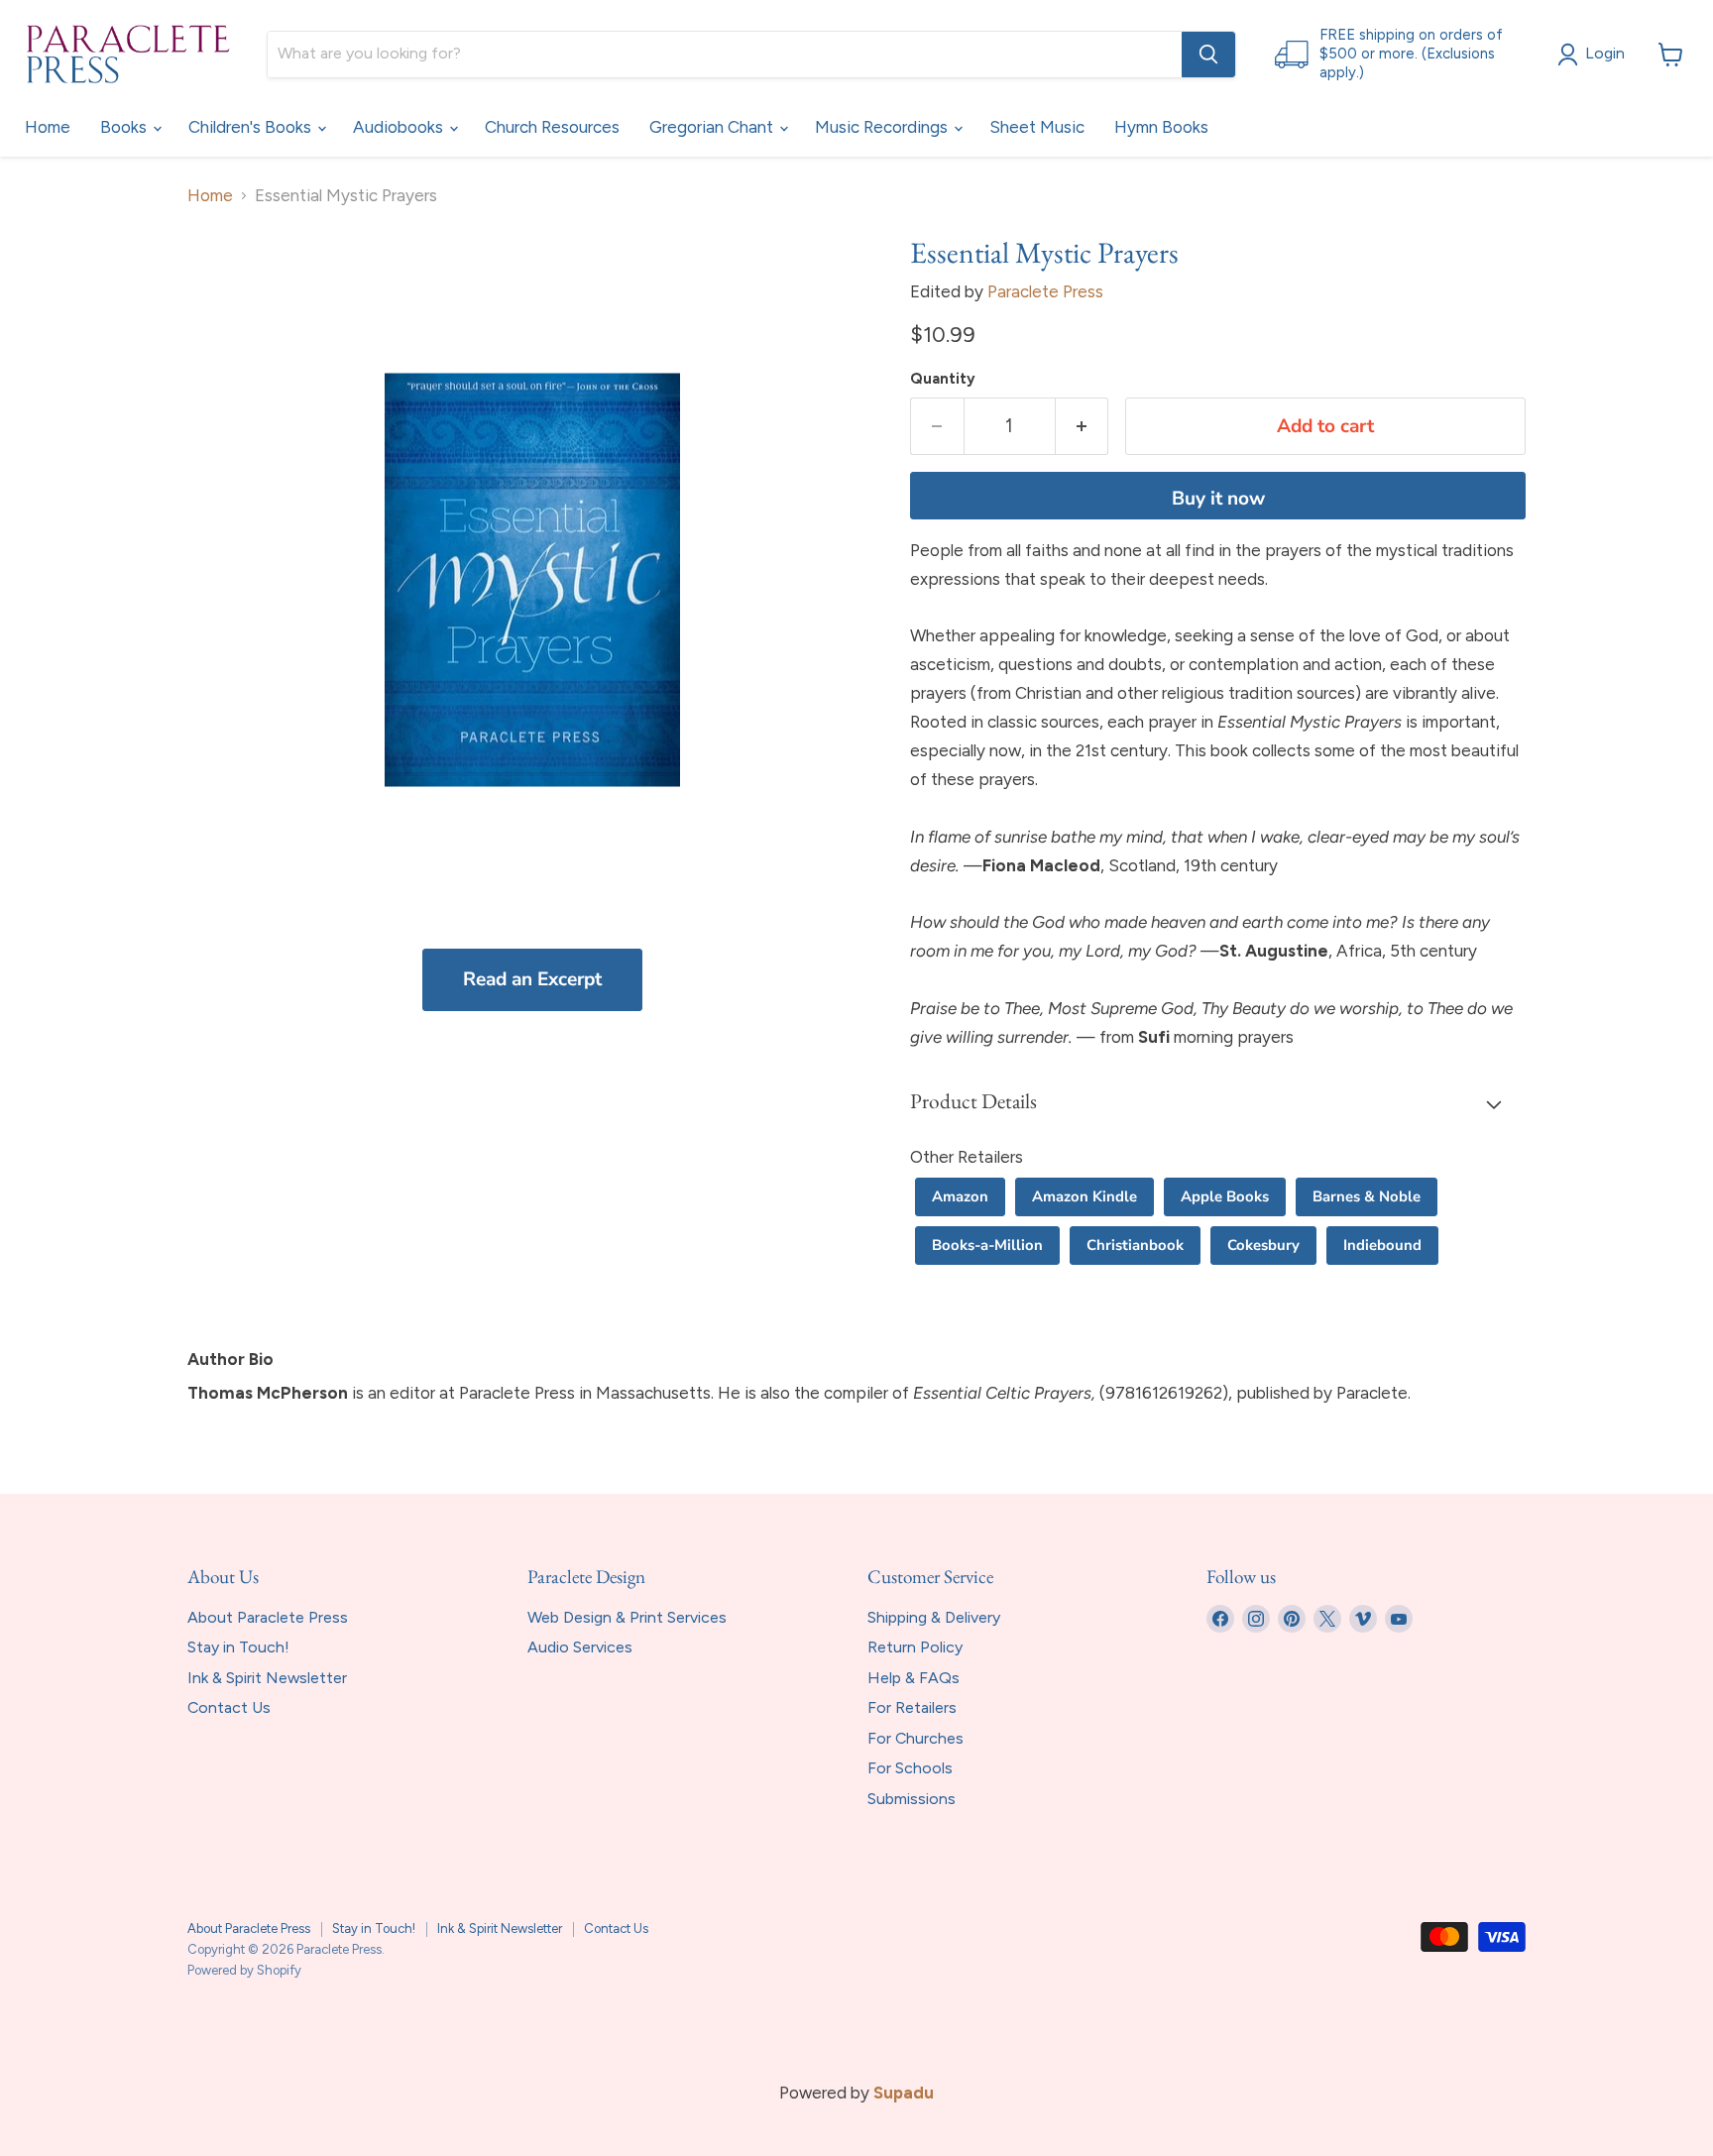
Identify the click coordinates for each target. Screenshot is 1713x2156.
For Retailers (912, 1707)
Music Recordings (883, 127)
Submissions (912, 1799)
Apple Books (1225, 1196)
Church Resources (552, 127)
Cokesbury (1263, 1245)
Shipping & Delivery (934, 1617)
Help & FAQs (914, 1678)
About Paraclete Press (268, 1617)
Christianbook (1135, 1245)
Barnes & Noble (1367, 1196)
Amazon (960, 1196)
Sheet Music (1037, 127)
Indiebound (1382, 1245)
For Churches (915, 1738)
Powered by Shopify (244, 1970)
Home (48, 127)
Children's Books (252, 127)
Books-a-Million (987, 1245)
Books (125, 127)
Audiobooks (400, 127)
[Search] (1208, 55)
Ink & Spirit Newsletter (267, 1678)
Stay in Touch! (238, 1647)
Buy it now (1218, 499)
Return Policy (915, 1647)
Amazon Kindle (1085, 1196)
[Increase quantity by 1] (1083, 426)
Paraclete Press (1045, 291)
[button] (1218, 1103)
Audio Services (580, 1647)
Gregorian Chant (713, 127)
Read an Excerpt (532, 979)
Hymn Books (1161, 127)
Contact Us (229, 1707)
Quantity (943, 379)
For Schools (910, 1768)
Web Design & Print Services (627, 1617)
